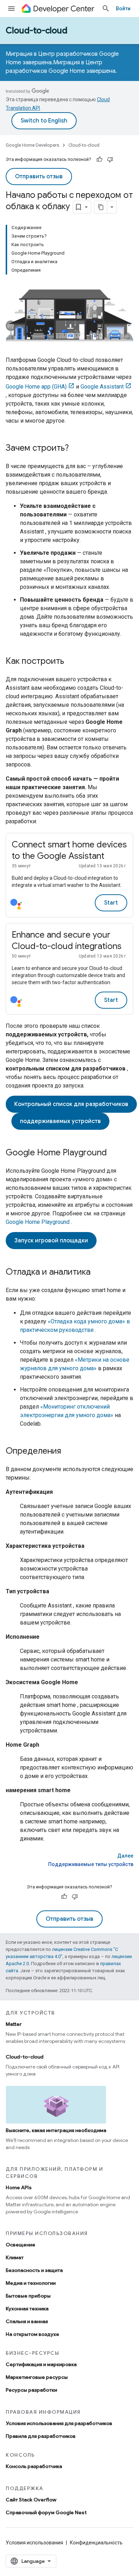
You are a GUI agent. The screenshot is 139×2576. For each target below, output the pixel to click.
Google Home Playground (38, 1222)
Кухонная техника (27, 2309)
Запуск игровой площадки (51, 1241)
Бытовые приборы (28, 2296)
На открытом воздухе (32, 2334)
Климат (15, 2257)
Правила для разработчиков (41, 2436)
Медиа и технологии (31, 2283)
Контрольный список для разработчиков (71, 1104)
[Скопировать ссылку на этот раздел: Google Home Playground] (114, 1153)
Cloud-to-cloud (37, 31)
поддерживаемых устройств (60, 1121)
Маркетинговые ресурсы (37, 2377)
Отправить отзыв (39, 177)
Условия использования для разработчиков (59, 2423)
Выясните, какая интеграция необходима (56, 2130)
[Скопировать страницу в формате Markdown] (101, 207)
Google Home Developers (32, 145)
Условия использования (34, 2543)
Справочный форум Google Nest (46, 2512)
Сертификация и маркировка (41, 2364)
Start (111, 903)
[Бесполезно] (110, 159)
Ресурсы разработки (31, 2390)
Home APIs (19, 2187)
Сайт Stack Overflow (31, 2500)
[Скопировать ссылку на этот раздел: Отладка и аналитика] (98, 1273)
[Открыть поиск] (106, 9)
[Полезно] (99, 159)
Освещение (20, 2245)
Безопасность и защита (34, 2270)
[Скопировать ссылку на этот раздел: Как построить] (71, 662)
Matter (14, 2024)
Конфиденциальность (96, 2543)
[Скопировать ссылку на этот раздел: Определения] (68, 1452)
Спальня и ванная (27, 2321)
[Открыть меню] (11, 9)
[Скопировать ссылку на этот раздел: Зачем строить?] (76, 449)
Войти (123, 9)
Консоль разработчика (34, 2466)
